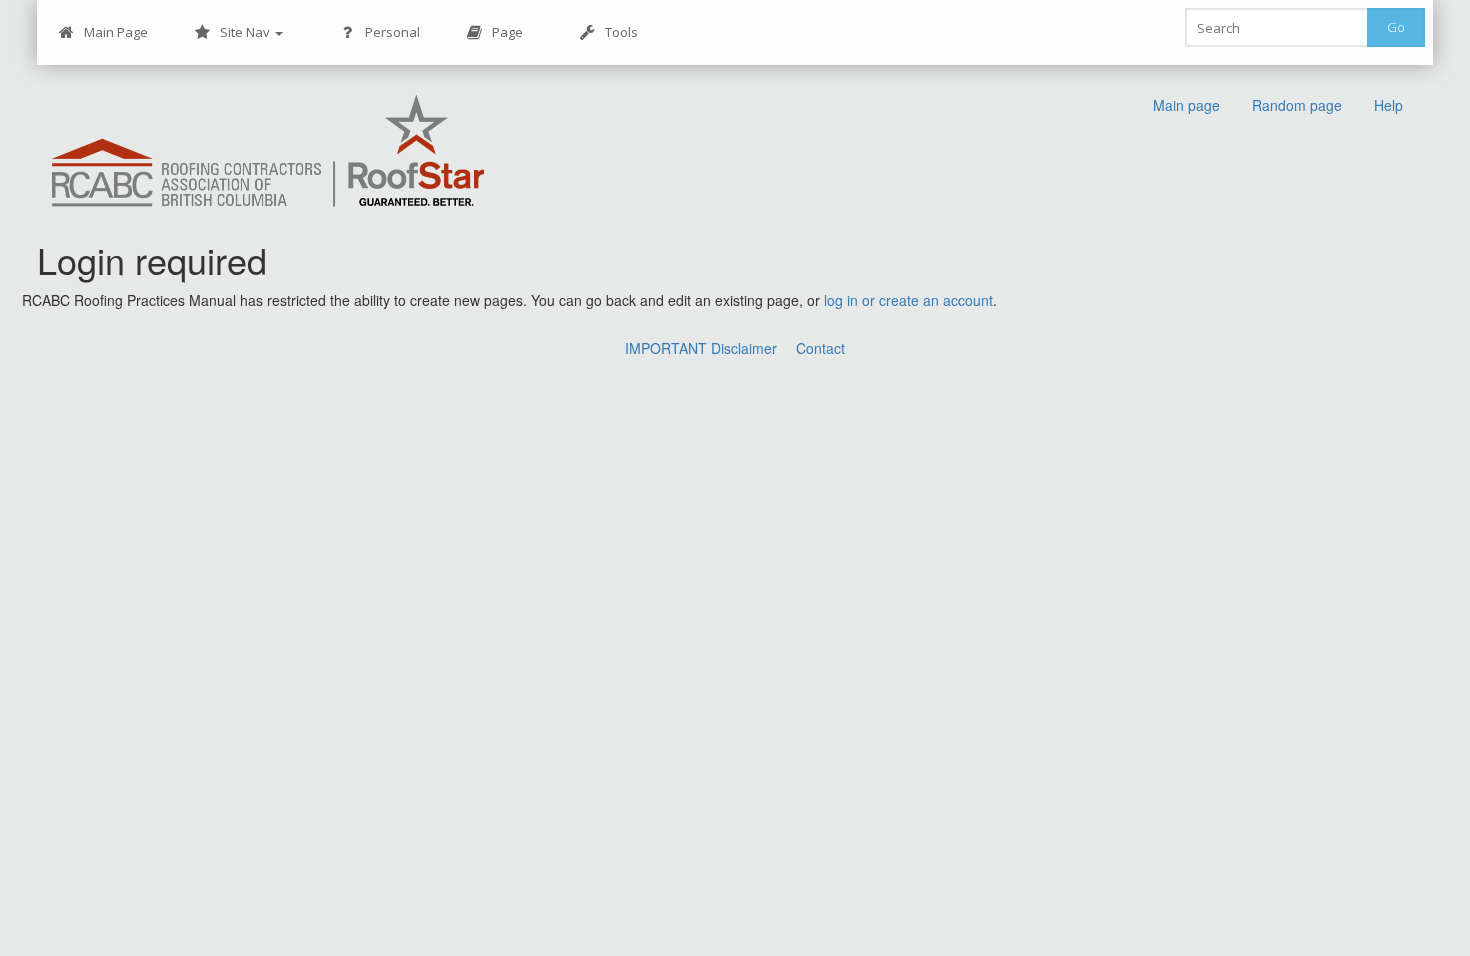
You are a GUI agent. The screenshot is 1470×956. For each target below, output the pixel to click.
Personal (392, 32)
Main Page (116, 32)
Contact (820, 348)
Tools (621, 32)
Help (1388, 105)
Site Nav (246, 32)
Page (507, 32)
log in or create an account (908, 300)
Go (1396, 27)
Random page (1297, 105)
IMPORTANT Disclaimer (701, 348)
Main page (1186, 105)
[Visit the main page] (268, 152)
